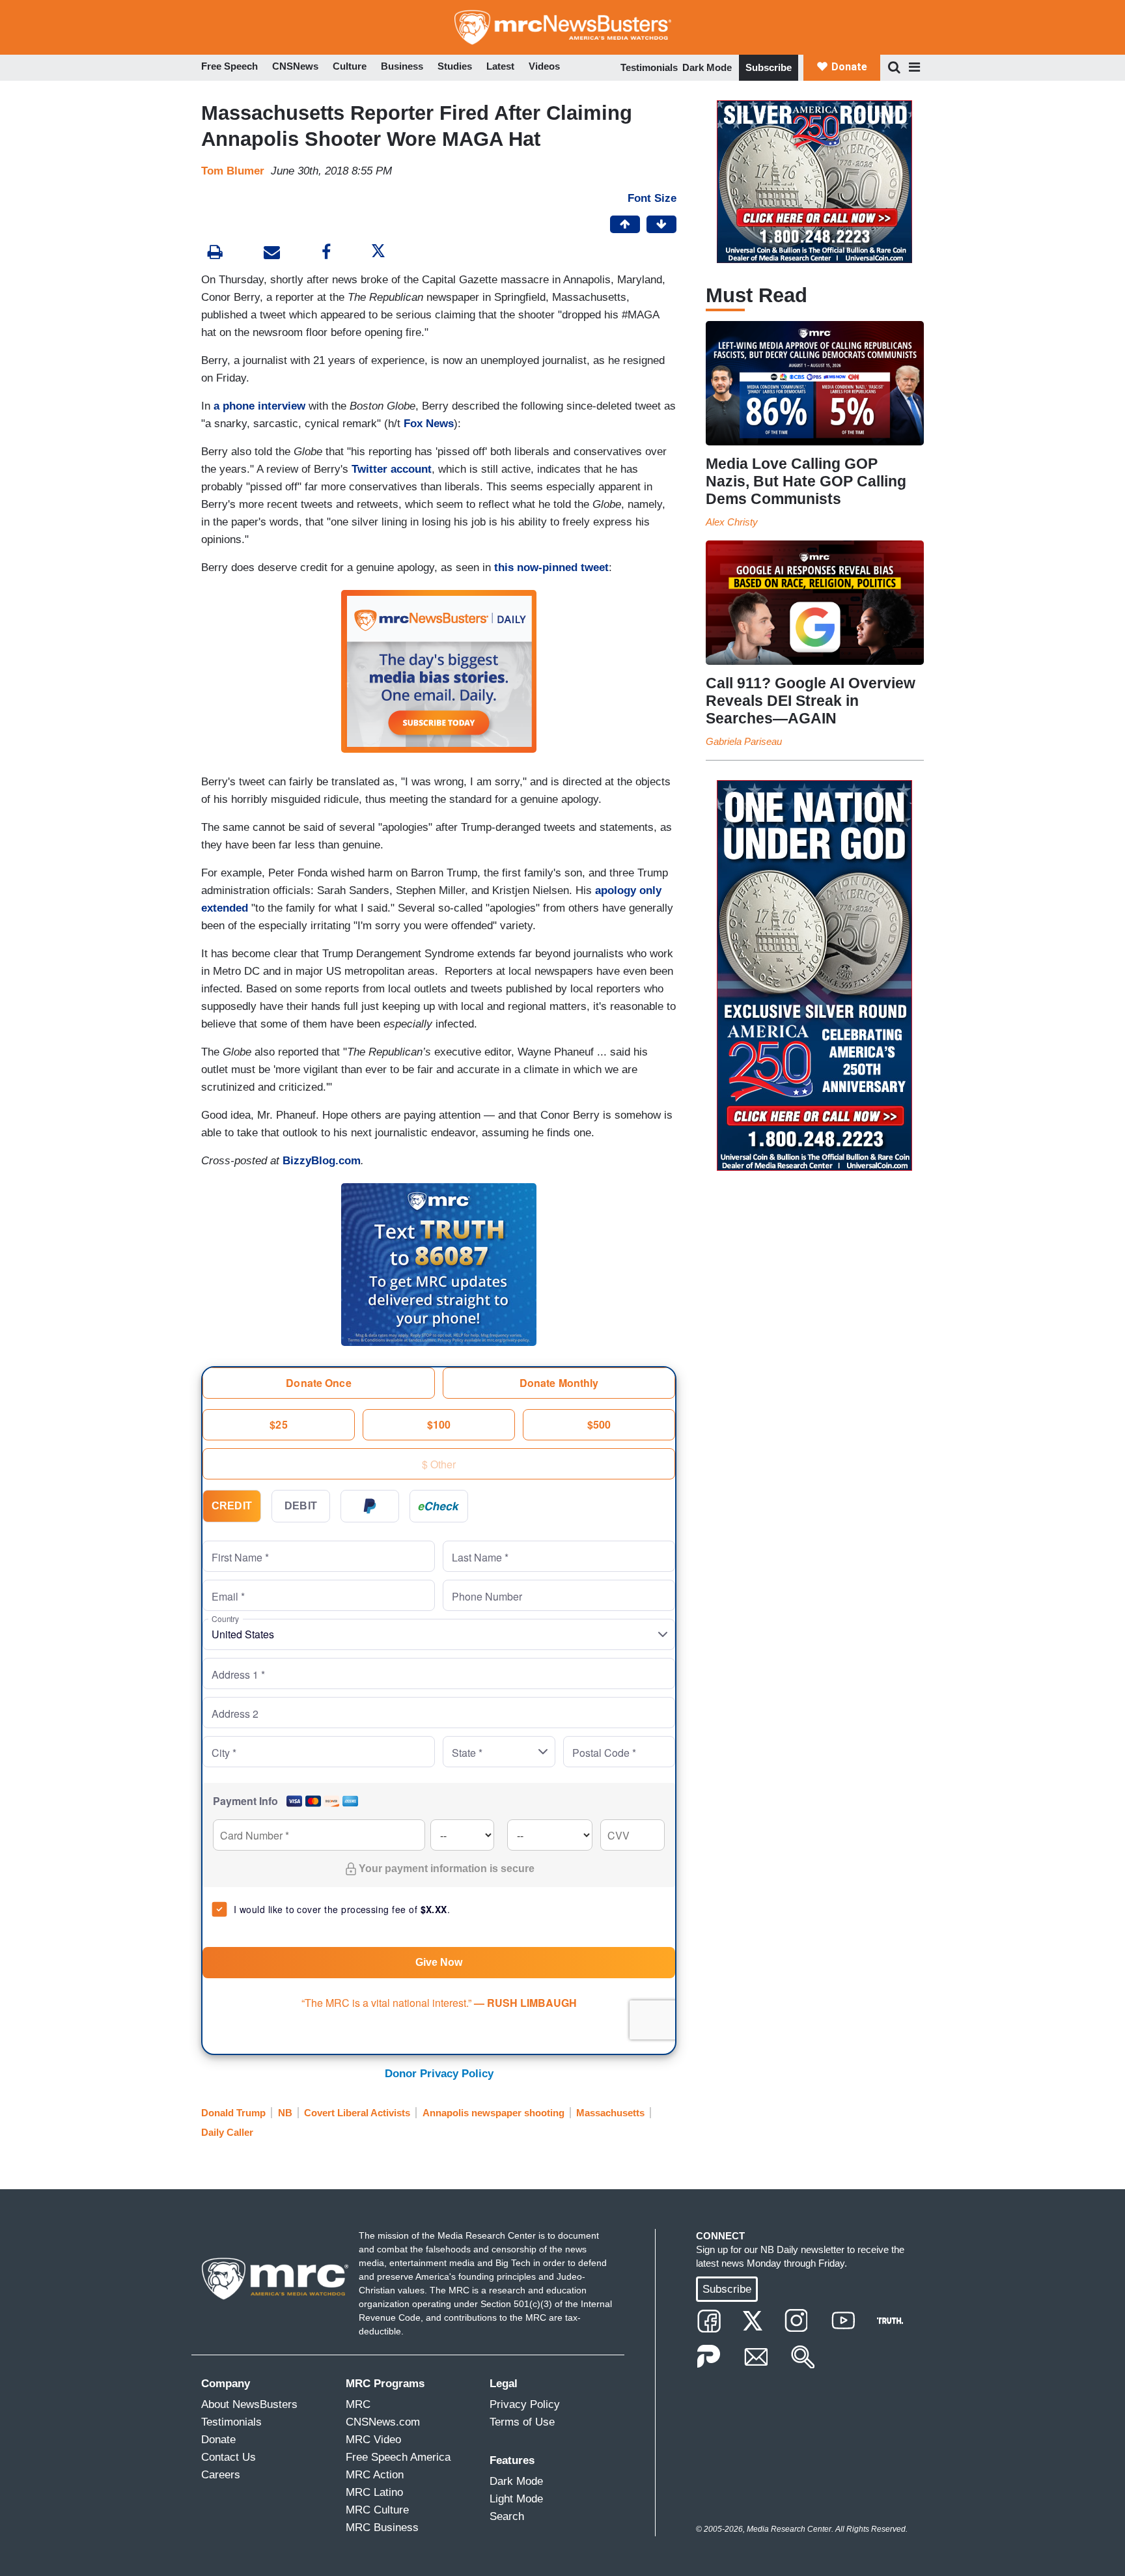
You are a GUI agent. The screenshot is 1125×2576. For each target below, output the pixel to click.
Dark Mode (707, 67)
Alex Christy (732, 522)
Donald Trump (233, 2113)
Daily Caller (227, 2132)
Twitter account (392, 469)
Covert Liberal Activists (357, 2113)
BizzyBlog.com (322, 1161)
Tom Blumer (233, 171)
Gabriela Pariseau (744, 741)
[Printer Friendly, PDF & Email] (272, 254)
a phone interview (259, 406)
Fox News (429, 424)
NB (285, 2113)
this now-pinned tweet (551, 567)
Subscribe (769, 67)
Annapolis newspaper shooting (493, 2113)
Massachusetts (610, 2113)
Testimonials (649, 67)
